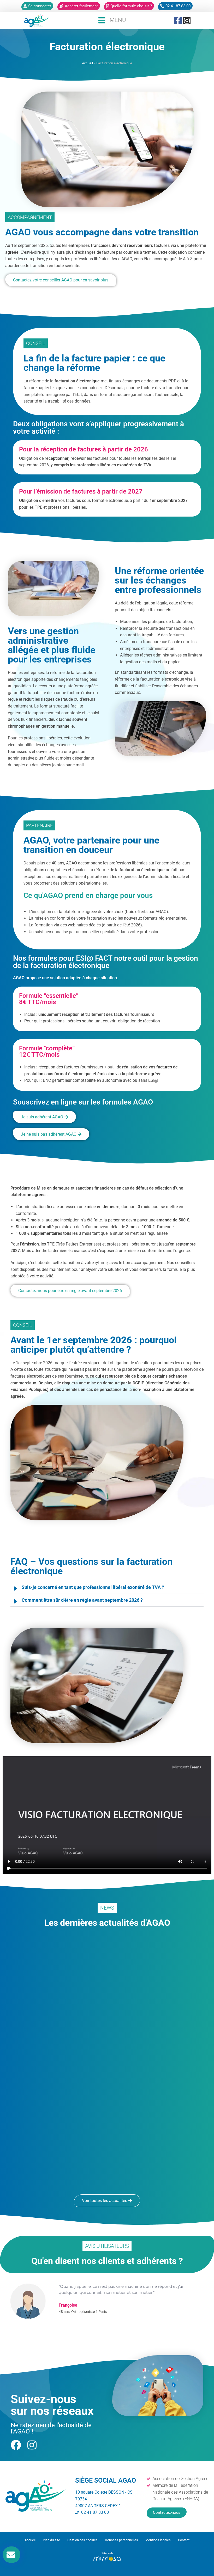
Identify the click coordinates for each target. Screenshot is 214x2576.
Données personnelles (121, 2540)
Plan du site (51, 2540)
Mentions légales (158, 2540)
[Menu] (102, 20)
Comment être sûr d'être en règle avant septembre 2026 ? (82, 1600)
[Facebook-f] (178, 21)
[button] (107, 1587)
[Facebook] (16, 2445)
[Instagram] (187, 21)
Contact (184, 2540)
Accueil (87, 63)
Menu (118, 20)
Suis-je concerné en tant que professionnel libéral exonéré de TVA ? (93, 1587)
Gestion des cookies (82, 2540)
